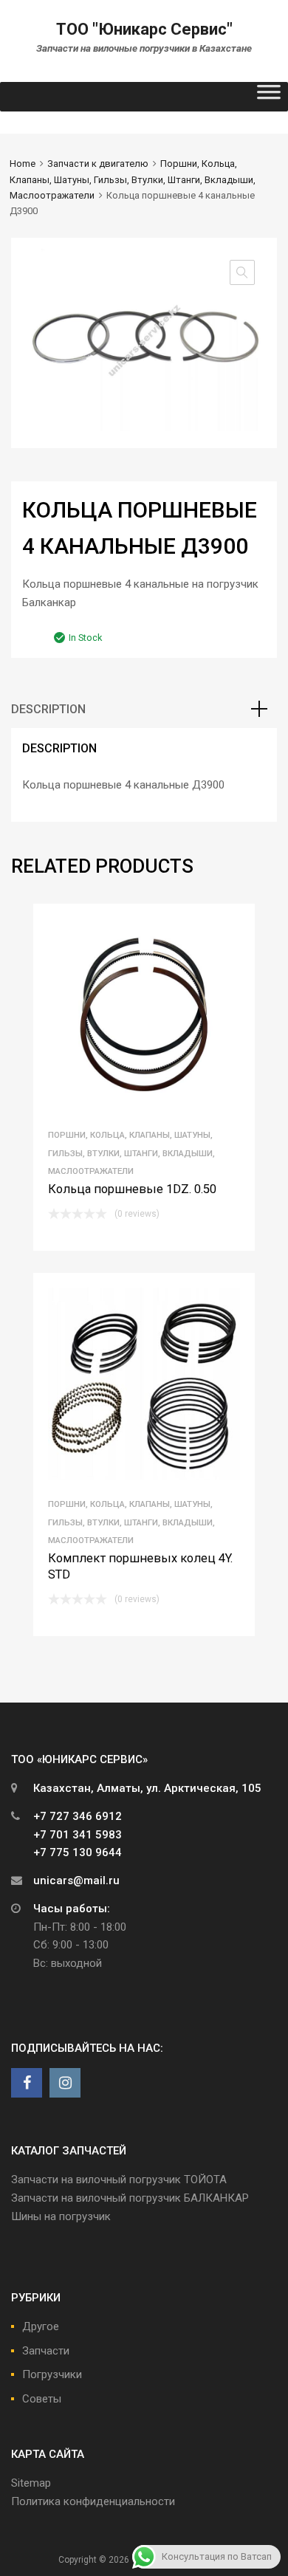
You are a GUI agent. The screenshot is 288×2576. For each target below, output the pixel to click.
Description (48, 709)
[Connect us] (27, 2083)
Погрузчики (52, 2374)
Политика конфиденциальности (93, 2501)
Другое (41, 2326)
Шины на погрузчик (61, 2216)
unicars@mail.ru (76, 1881)
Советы (42, 2399)
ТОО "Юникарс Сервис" (144, 29)
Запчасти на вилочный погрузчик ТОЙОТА (119, 2180)
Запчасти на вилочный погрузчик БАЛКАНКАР (130, 2198)
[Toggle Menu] (269, 97)
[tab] (144, 710)
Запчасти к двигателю (98, 164)
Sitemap (31, 2483)
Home (23, 164)
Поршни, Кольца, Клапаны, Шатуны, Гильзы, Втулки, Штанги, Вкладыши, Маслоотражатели (133, 179)
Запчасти (46, 2351)
